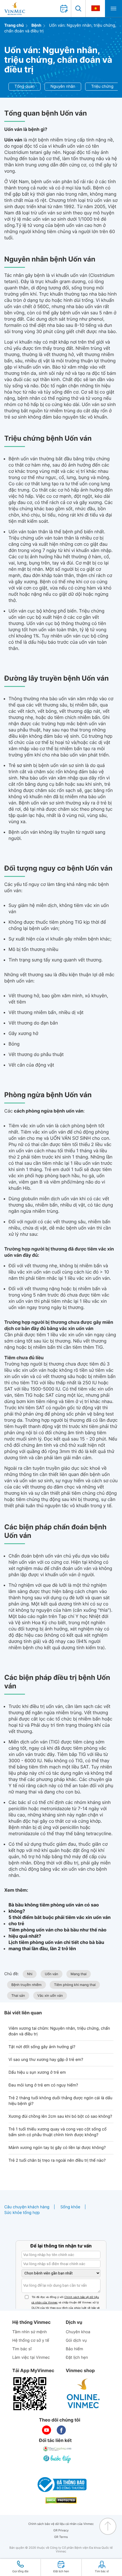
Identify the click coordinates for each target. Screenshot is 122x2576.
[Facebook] (61, 2430)
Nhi (30, 1974)
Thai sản (18, 1995)
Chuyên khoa (78, 2332)
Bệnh (36, 25)
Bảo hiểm (74, 2349)
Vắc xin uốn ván (50, 1995)
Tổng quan (25, 86)
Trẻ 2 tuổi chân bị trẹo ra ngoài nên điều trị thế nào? (57, 2160)
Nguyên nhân (63, 86)
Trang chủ (14, 25)
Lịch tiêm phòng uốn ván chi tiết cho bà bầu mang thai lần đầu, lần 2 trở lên (56, 1945)
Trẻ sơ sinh (20, 765)
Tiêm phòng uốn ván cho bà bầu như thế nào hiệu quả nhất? (57, 1933)
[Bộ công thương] (61, 2485)
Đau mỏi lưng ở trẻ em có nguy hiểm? (43, 2085)
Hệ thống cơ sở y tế (31, 2340)
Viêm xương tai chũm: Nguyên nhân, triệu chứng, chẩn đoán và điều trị (59, 2031)
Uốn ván (51, 1974)
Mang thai (79, 1974)
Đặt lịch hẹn (77, 2357)
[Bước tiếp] (58, 2459)
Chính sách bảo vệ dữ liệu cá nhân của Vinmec (61, 2524)
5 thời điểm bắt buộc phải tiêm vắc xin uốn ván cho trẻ (60, 1920)
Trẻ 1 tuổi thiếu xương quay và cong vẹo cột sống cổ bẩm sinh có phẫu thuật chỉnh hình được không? (57, 2132)
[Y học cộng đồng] (58, 2449)
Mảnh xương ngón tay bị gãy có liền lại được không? (57, 2148)
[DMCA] (61, 2500)
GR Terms (61, 2537)
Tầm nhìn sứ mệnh (30, 2332)
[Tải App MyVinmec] (30, 2394)
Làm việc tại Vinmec (31, 2357)
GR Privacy (61, 2530)
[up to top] (108, 2526)
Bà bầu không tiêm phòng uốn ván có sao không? (54, 1908)
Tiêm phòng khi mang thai (75, 1985)
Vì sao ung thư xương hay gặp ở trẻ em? (46, 2060)
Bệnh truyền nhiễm (27, 1985)
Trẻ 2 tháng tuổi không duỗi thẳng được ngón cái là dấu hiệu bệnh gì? (60, 2101)
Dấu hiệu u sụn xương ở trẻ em (37, 2072)
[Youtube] (47, 2430)
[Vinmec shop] (83, 2394)
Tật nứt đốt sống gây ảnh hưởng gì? (42, 2047)
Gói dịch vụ (76, 2340)
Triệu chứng (102, 86)
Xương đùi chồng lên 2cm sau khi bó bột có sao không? (60, 2116)
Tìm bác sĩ (22, 2349)
